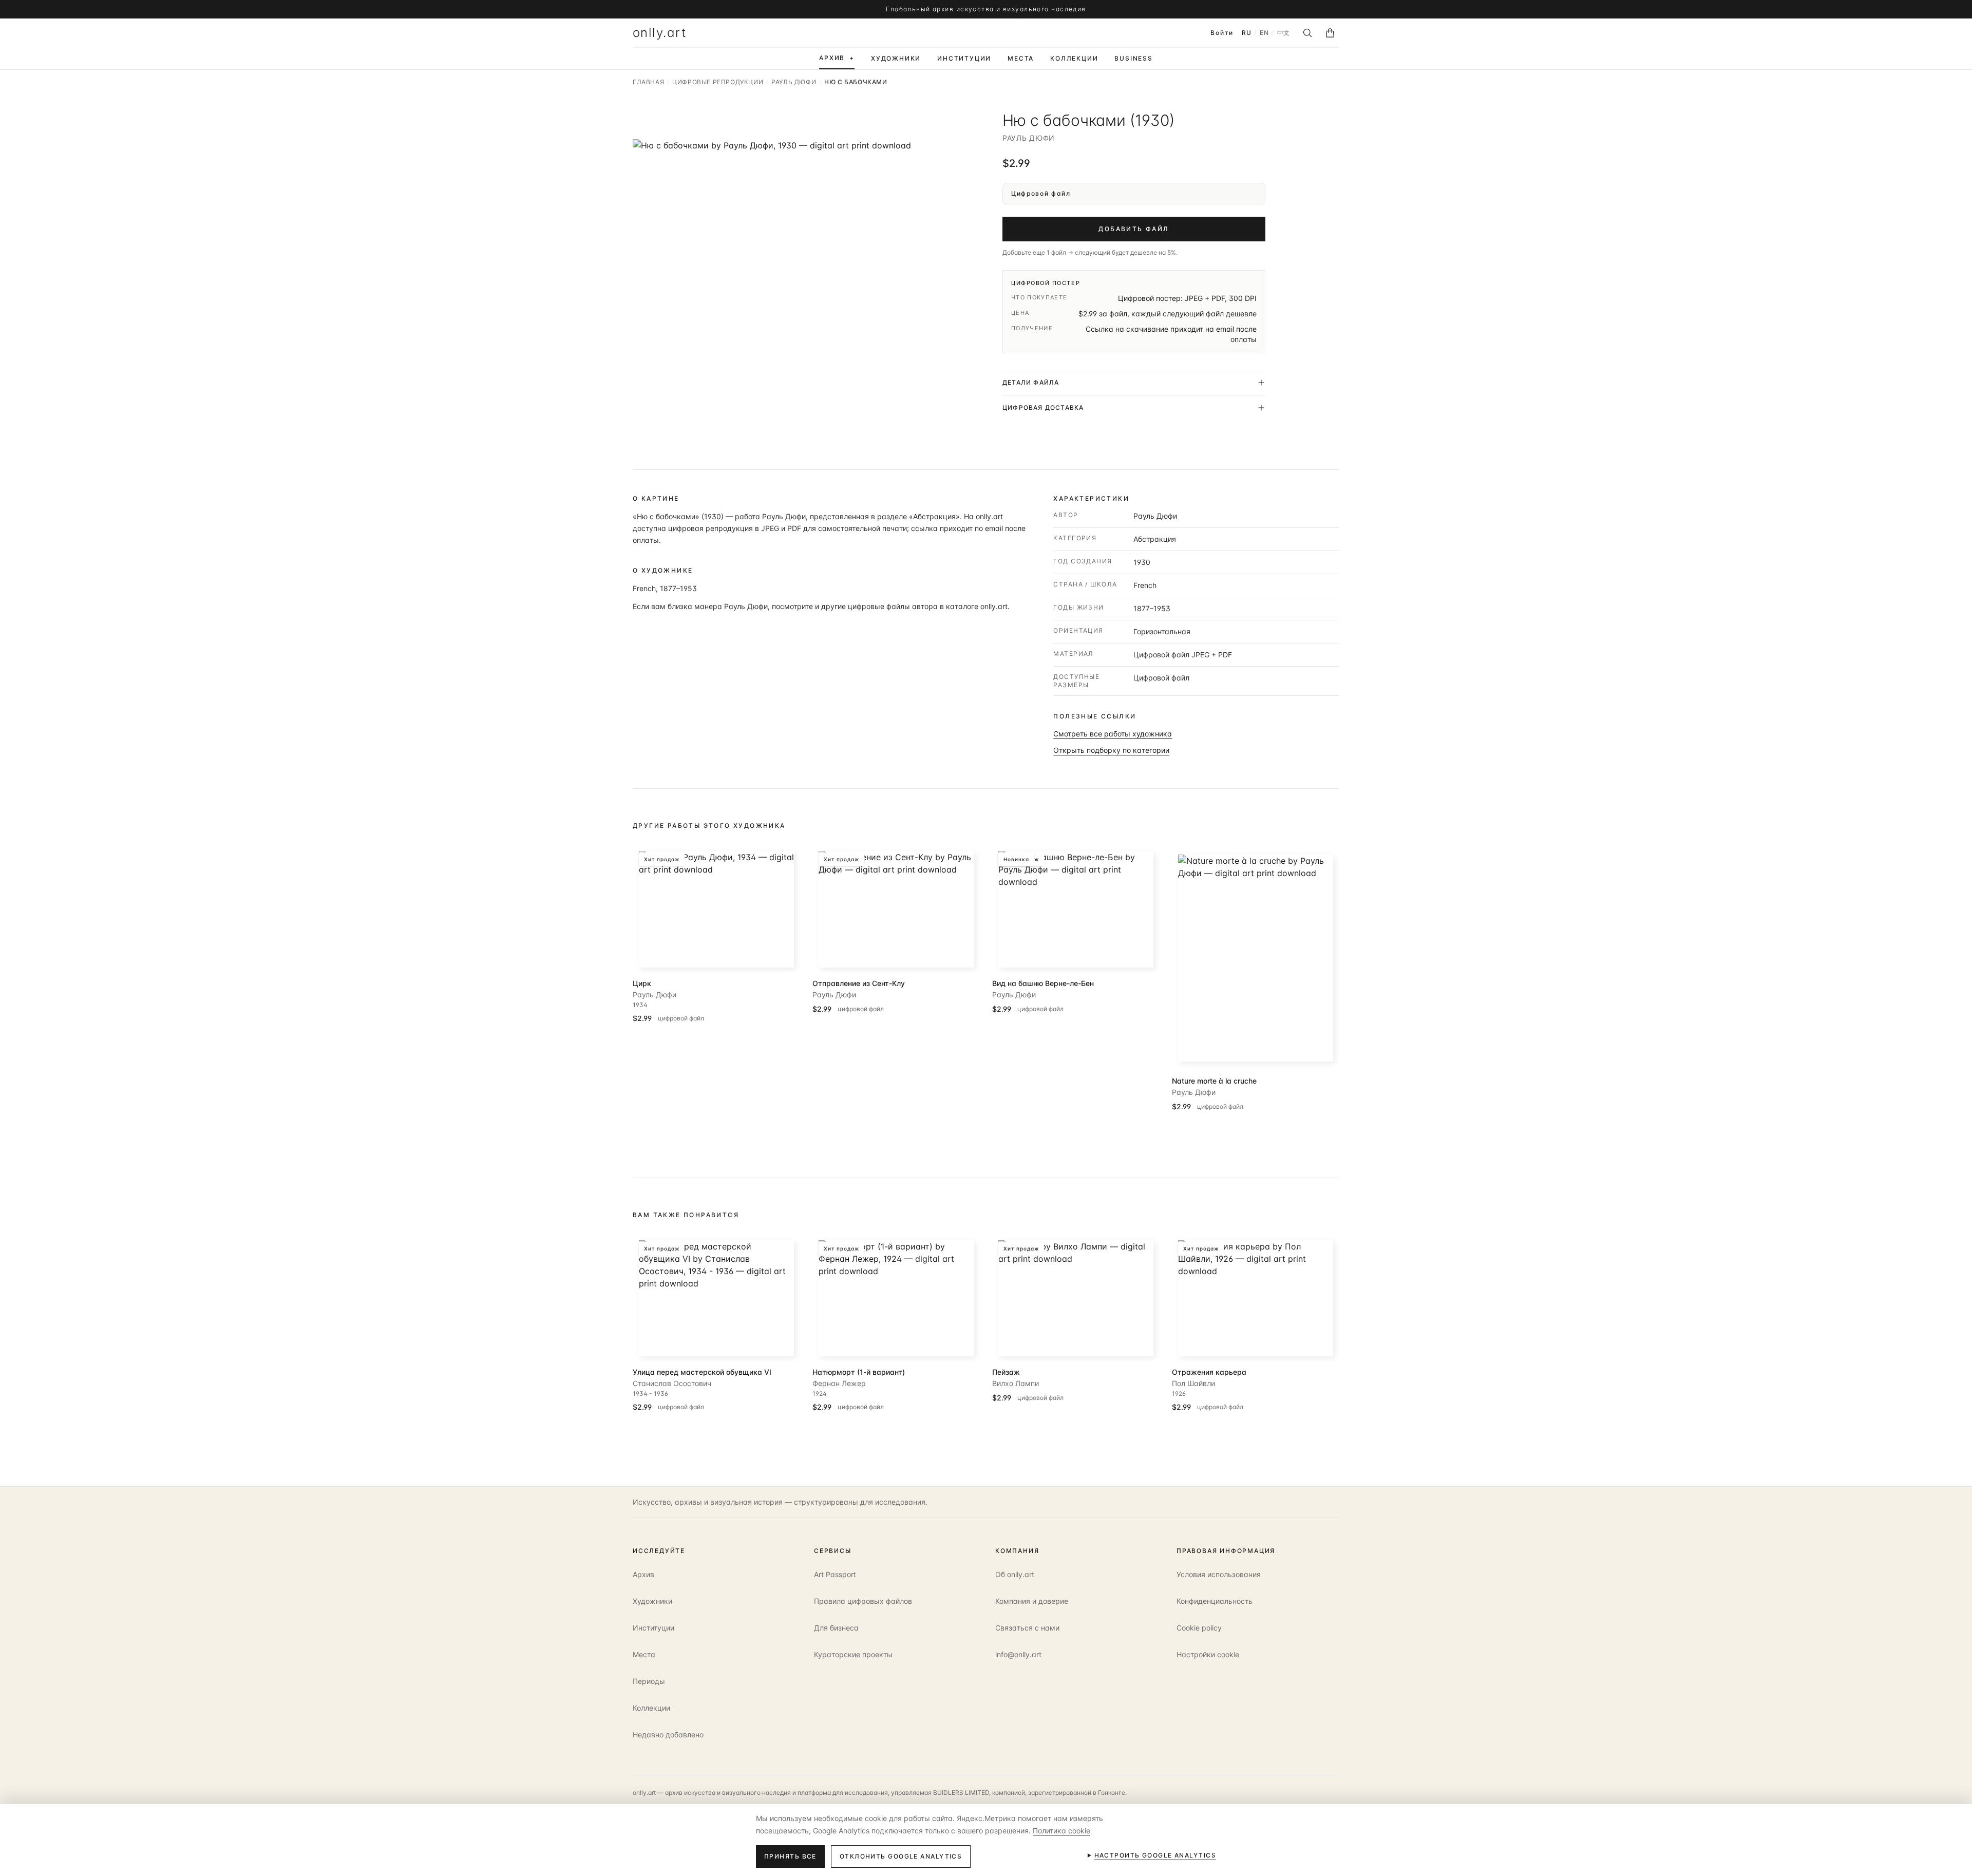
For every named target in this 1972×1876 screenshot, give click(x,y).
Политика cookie (1061, 1831)
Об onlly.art (1015, 1574)
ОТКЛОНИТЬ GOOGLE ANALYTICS (901, 1856)
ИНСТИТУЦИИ (964, 58)
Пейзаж (1006, 1372)
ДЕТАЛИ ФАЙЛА (1031, 382)
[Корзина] (1330, 33)
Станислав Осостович (672, 1383)
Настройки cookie (1208, 1654)
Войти (1222, 33)
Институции (653, 1628)
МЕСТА (1021, 58)
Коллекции (651, 1708)
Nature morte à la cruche (1214, 1081)
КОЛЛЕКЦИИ (1074, 58)
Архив (643, 1574)
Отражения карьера (1209, 1372)
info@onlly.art (1018, 1654)
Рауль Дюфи (1029, 138)
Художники (652, 1601)
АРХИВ (837, 58)
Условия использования (1219, 1574)
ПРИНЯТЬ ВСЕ (790, 1856)
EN (1264, 33)
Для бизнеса (836, 1628)
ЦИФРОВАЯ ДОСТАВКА (1043, 408)
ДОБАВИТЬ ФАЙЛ (1134, 229)
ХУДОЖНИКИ (896, 58)
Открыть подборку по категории (1111, 750)
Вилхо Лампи (1016, 1383)
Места (644, 1654)
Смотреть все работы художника (1113, 734)
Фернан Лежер (839, 1383)
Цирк (642, 983)
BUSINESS (1133, 58)
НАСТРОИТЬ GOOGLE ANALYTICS (1155, 1855)
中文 (1284, 33)
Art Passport (835, 1574)
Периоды (649, 1681)
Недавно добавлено (668, 1735)
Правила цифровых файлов (863, 1601)
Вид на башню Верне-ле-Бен (1043, 983)
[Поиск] (1307, 33)
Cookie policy (1199, 1628)
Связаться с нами (1027, 1628)
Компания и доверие (1032, 1601)
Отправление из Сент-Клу (859, 983)
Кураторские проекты (853, 1654)
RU (1246, 33)
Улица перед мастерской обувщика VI (702, 1372)
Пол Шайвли (1193, 1383)
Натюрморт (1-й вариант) (859, 1372)
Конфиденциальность (1215, 1601)
